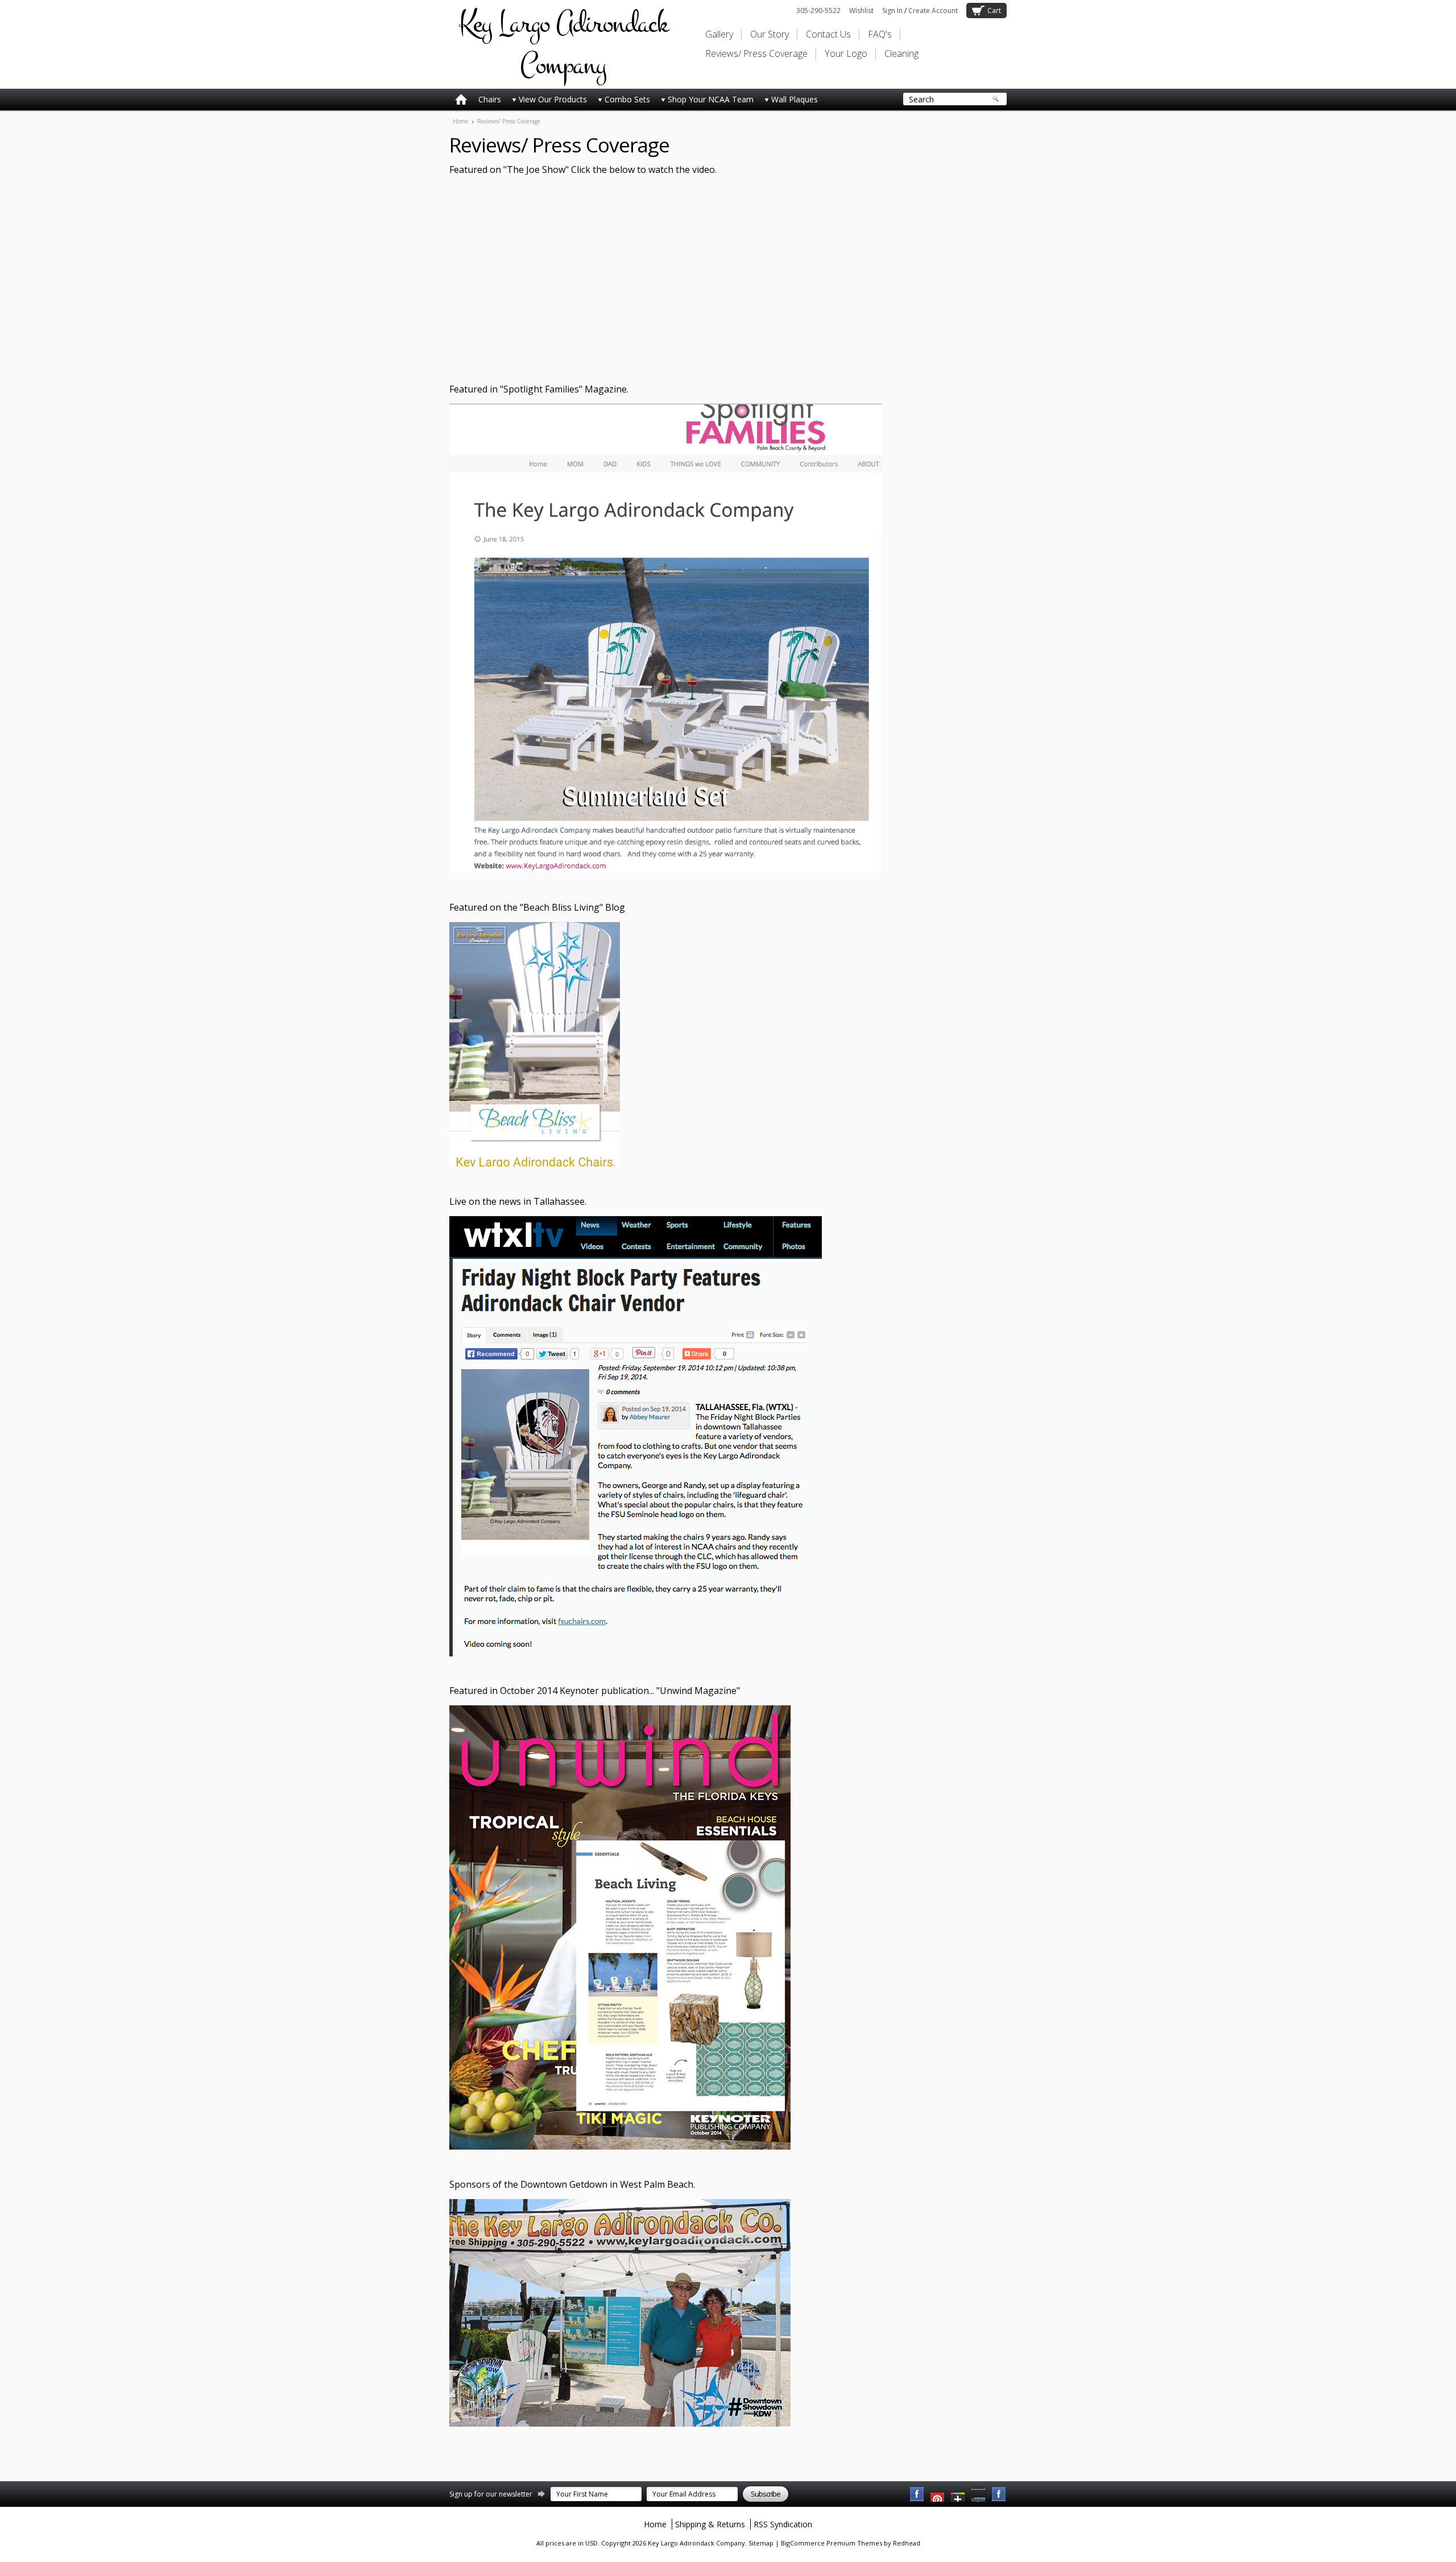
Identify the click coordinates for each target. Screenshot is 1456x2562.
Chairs (490, 99)
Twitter (958, 2494)
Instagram (999, 2494)
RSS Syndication (783, 2524)
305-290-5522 (818, 11)
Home (460, 121)
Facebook (917, 2494)
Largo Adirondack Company (563, 44)
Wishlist (861, 11)
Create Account (933, 11)
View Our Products (553, 99)
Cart (994, 11)
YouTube (938, 2494)
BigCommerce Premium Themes (832, 2543)
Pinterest (979, 2494)
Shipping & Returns (710, 2524)
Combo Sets (627, 99)
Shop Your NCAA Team (711, 99)
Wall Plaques (795, 99)
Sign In (892, 11)
